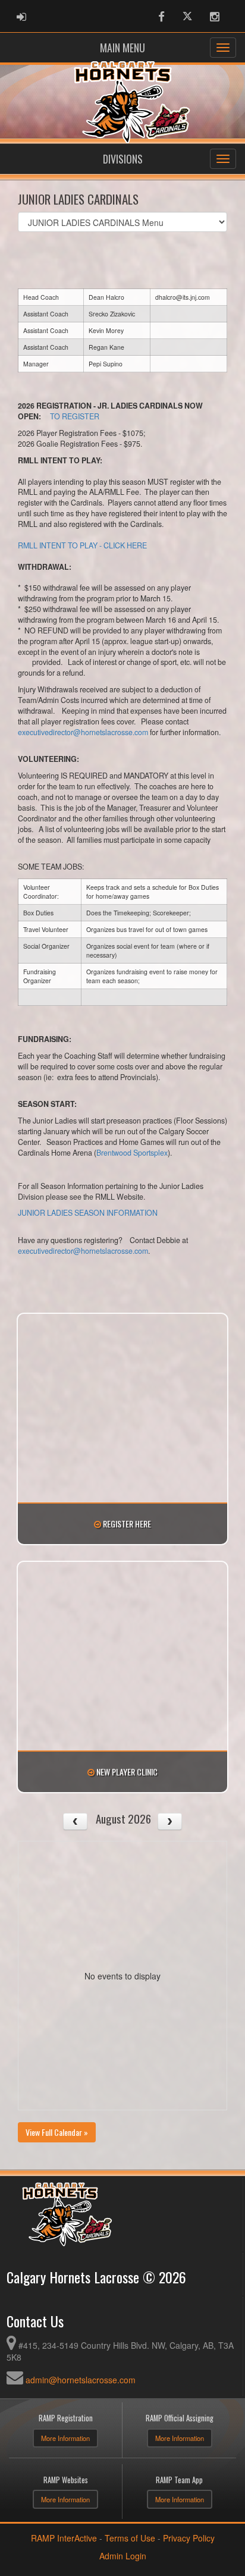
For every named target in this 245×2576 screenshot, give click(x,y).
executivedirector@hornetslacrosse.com (83, 732)
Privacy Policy (189, 2538)
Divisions (123, 159)
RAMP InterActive (64, 2538)
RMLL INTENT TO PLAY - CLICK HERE (82, 545)
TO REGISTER (75, 416)
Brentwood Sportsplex (132, 1153)
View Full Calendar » (57, 2132)
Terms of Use (130, 2538)
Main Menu (122, 48)
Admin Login (123, 2556)
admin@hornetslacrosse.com (81, 2380)
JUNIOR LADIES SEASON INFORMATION (88, 1213)
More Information (65, 2438)
